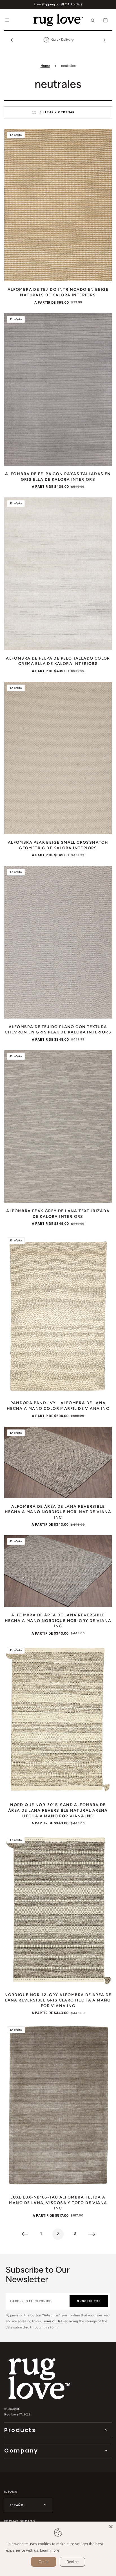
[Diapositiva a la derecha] (104, 40)
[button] (7, 20)
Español (18, 2505)
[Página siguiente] (92, 2234)
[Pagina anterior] (24, 2234)
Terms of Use (52, 2321)
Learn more (50, 2550)
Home (45, 66)
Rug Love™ (13, 2414)
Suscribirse (89, 2301)
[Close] (111, 2527)
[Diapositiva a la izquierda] (12, 40)
